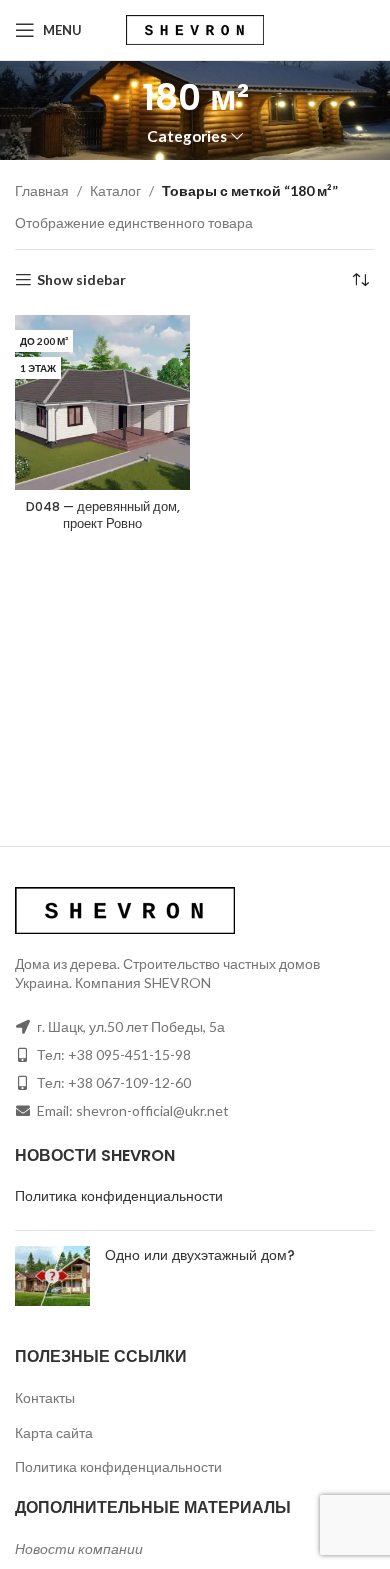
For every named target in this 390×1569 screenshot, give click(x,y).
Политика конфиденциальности (119, 1196)
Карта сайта (54, 1432)
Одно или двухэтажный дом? (200, 1255)
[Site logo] (195, 28)
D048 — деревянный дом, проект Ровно (103, 515)
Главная (42, 190)
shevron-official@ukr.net (152, 1110)
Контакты (45, 1397)
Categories (187, 136)
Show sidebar (81, 280)
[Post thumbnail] (52, 1276)
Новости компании (79, 1548)
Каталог (115, 190)
